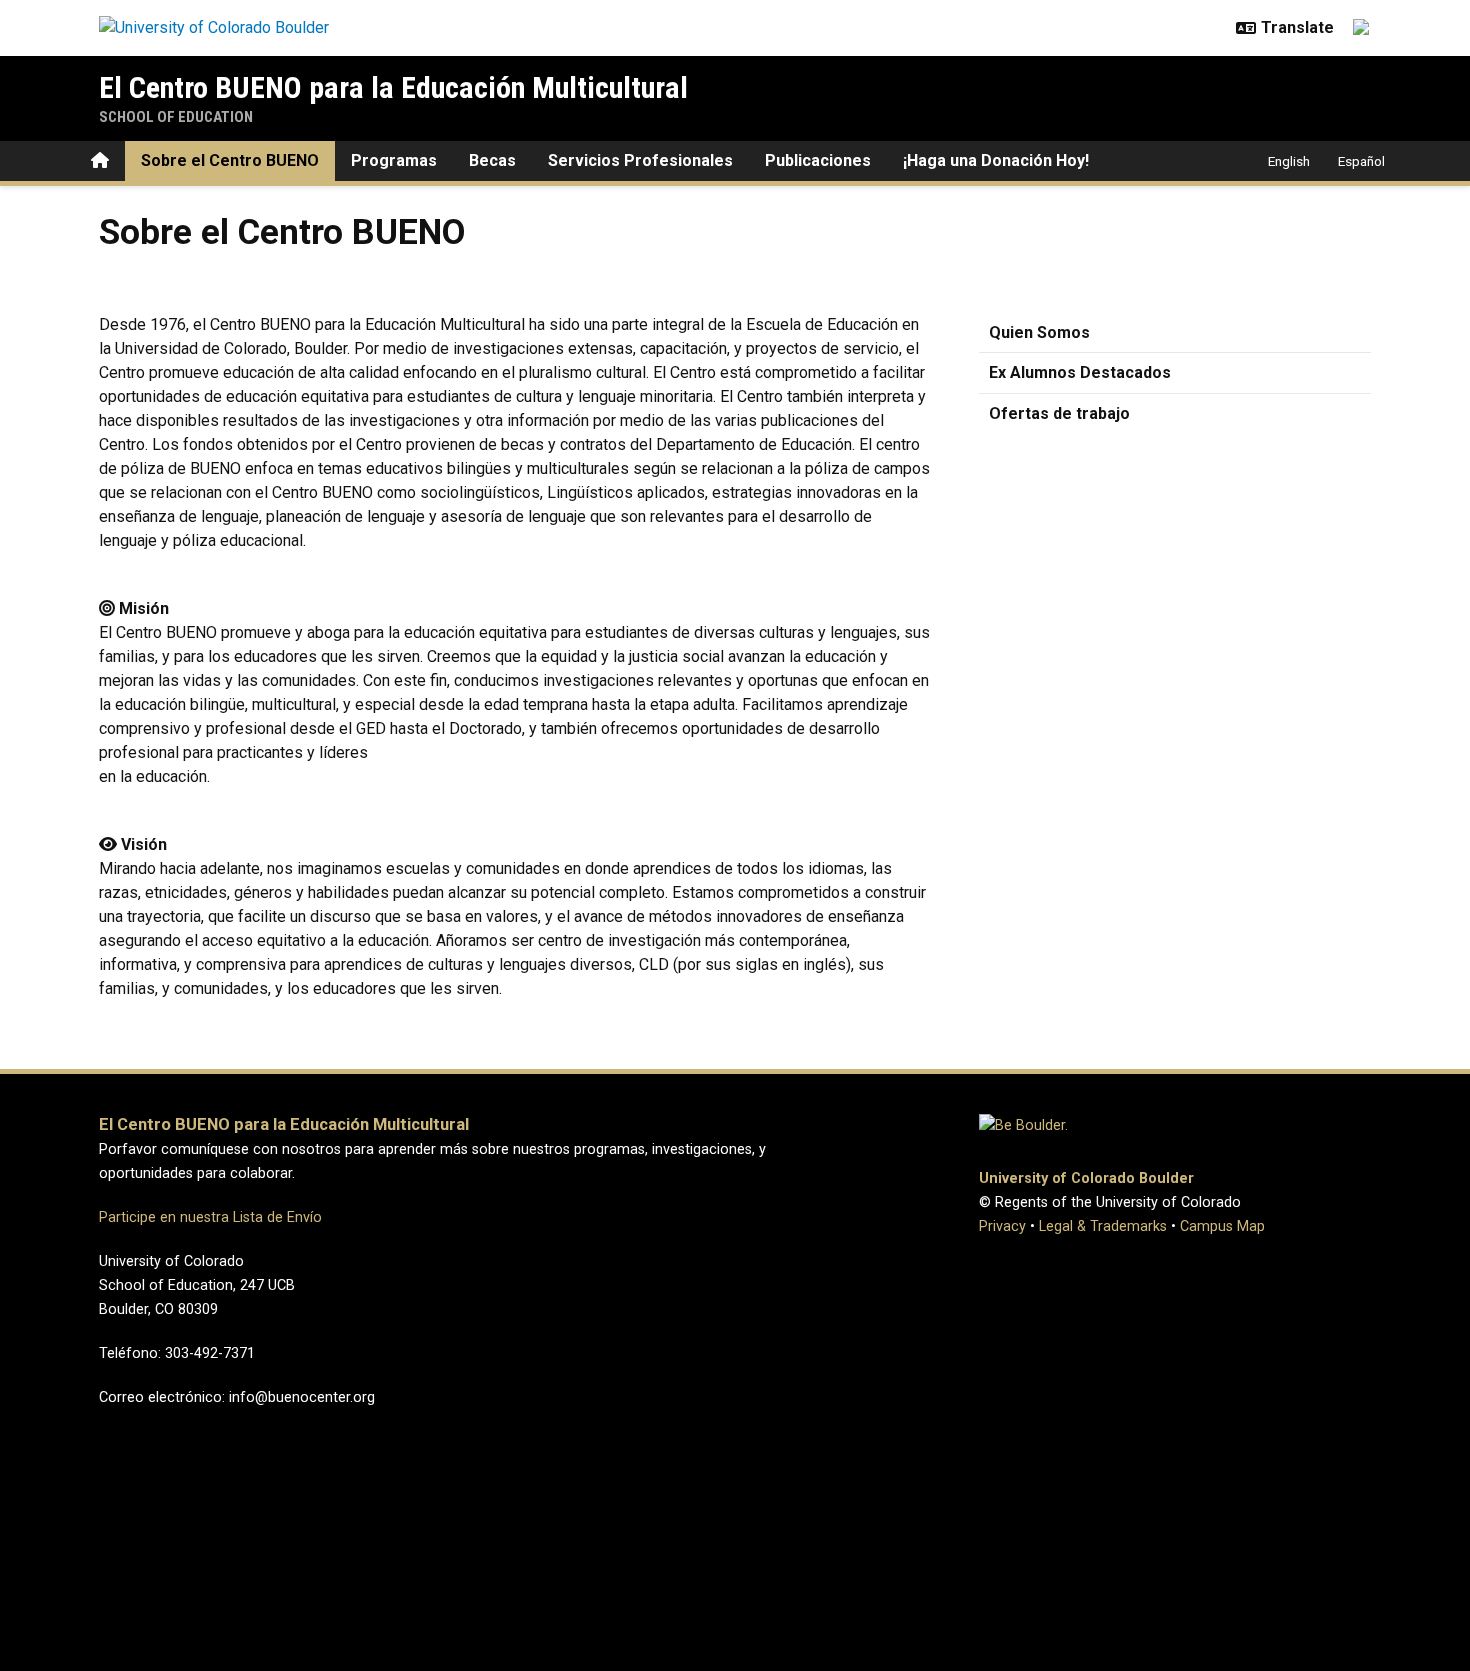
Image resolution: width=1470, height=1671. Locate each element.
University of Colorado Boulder (1086, 1178)
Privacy (1002, 1226)
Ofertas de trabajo (1059, 413)
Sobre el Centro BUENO (230, 160)
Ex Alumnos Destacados (1080, 372)
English (1289, 161)
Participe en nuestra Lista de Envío (210, 1217)
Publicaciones (818, 160)
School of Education (176, 117)
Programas (394, 160)
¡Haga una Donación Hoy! (996, 160)
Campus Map (1222, 1226)
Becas (492, 160)
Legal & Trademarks (1103, 1226)
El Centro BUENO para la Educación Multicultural (393, 87)
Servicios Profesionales (640, 160)
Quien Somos (1039, 332)
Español (1361, 161)
